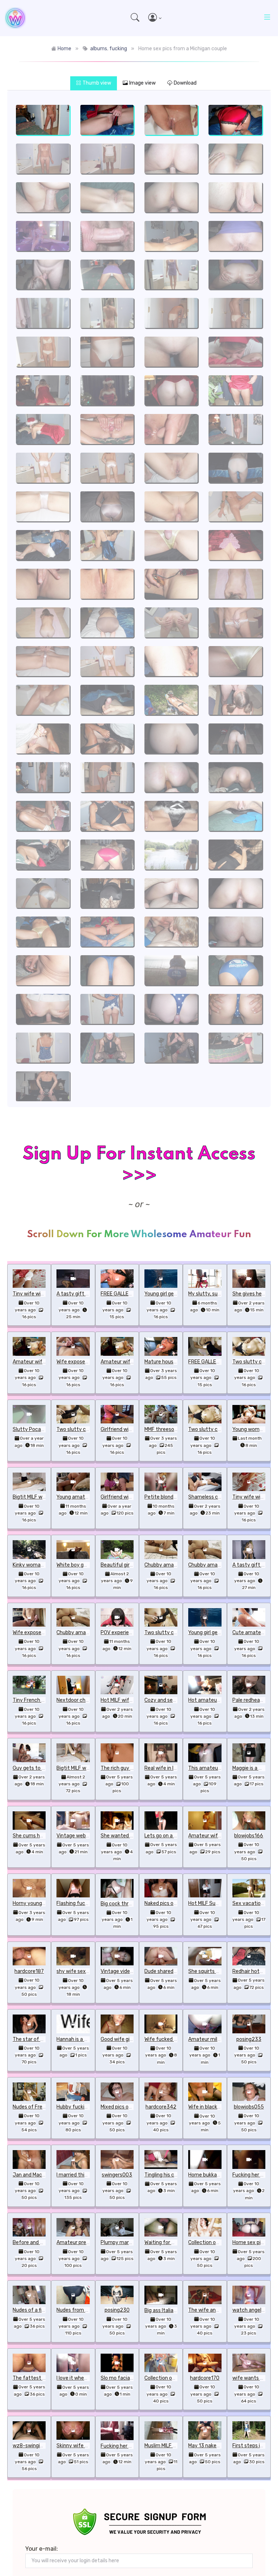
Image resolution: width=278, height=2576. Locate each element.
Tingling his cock (163, 2175)
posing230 (117, 2310)
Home (64, 49)
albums (99, 49)
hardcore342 (161, 2107)
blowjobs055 (249, 2107)
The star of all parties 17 (41, 2039)
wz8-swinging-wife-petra (43, 2446)
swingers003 (117, 2175)
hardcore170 (205, 2378)
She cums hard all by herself (45, 1836)
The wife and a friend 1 (215, 2310)
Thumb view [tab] (97, 83)
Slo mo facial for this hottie (133, 2378)
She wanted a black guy (128, 1836)
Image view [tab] (142, 83)
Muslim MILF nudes (166, 2446)
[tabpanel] (139, 599)
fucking (118, 49)
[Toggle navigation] (267, 18)
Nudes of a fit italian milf (41, 2310)
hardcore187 (29, 1971)
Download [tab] (185, 83)
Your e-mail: (42, 2549)
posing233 (249, 2039)
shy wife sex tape (77, 1971)
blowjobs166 (249, 1836)
